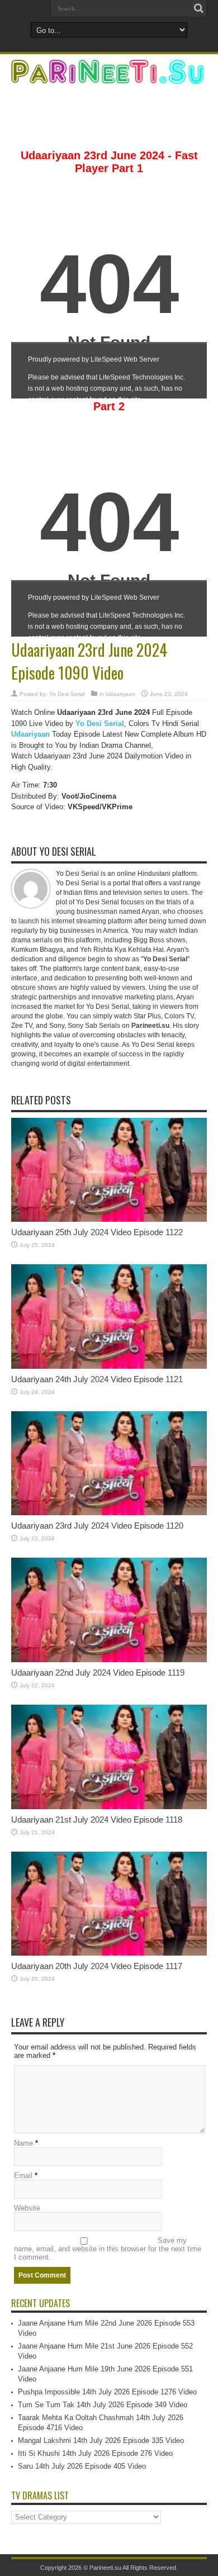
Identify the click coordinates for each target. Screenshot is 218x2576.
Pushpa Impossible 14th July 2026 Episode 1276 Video (107, 2392)
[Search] (198, 8)
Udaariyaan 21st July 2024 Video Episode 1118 (97, 1820)
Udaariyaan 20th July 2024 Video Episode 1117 (97, 1966)
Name (23, 2143)
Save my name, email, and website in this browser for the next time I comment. (108, 2249)
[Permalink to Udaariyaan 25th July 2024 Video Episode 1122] (109, 1219)
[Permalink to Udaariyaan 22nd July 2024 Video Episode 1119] (109, 1660)
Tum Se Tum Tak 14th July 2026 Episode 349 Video (103, 2405)
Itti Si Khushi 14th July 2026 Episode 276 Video (95, 2453)
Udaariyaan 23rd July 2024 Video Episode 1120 (97, 1526)
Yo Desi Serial (67, 694)
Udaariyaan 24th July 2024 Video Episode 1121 (97, 1379)
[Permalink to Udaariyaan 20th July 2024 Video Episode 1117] (109, 1953)
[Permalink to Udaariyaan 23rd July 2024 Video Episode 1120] (109, 1513)
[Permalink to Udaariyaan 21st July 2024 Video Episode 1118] (109, 1807)
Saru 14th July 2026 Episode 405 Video (82, 2466)
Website (27, 2208)
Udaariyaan (120, 694)
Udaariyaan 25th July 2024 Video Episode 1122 (97, 1232)
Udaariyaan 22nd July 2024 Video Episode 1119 (98, 1673)
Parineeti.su (105, 2568)
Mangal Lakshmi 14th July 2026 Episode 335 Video (101, 2440)
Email (23, 2176)
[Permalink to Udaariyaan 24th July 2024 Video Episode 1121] (109, 1366)
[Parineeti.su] (109, 77)
